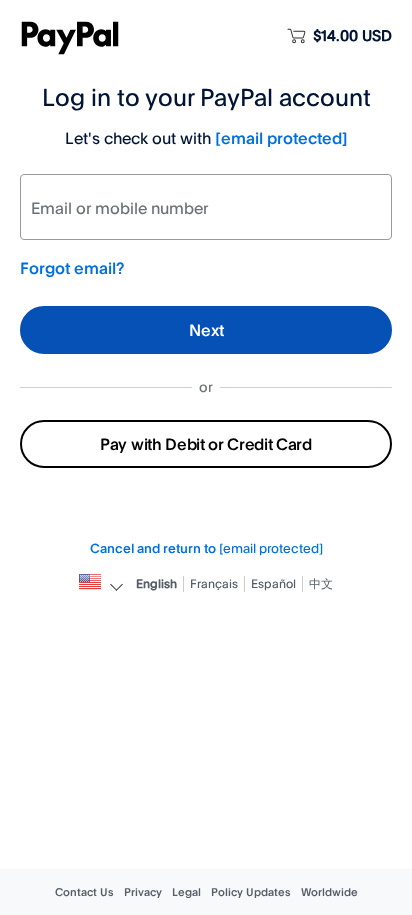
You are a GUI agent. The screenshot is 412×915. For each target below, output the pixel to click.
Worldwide (329, 892)
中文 (321, 583)
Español (273, 583)
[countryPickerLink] (90, 584)
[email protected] (281, 138)
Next (206, 330)
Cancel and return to (206, 548)
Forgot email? (72, 268)
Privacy (143, 892)
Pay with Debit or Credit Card (206, 444)
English (156, 583)
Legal (186, 892)
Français (214, 583)
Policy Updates (251, 892)
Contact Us (84, 892)
